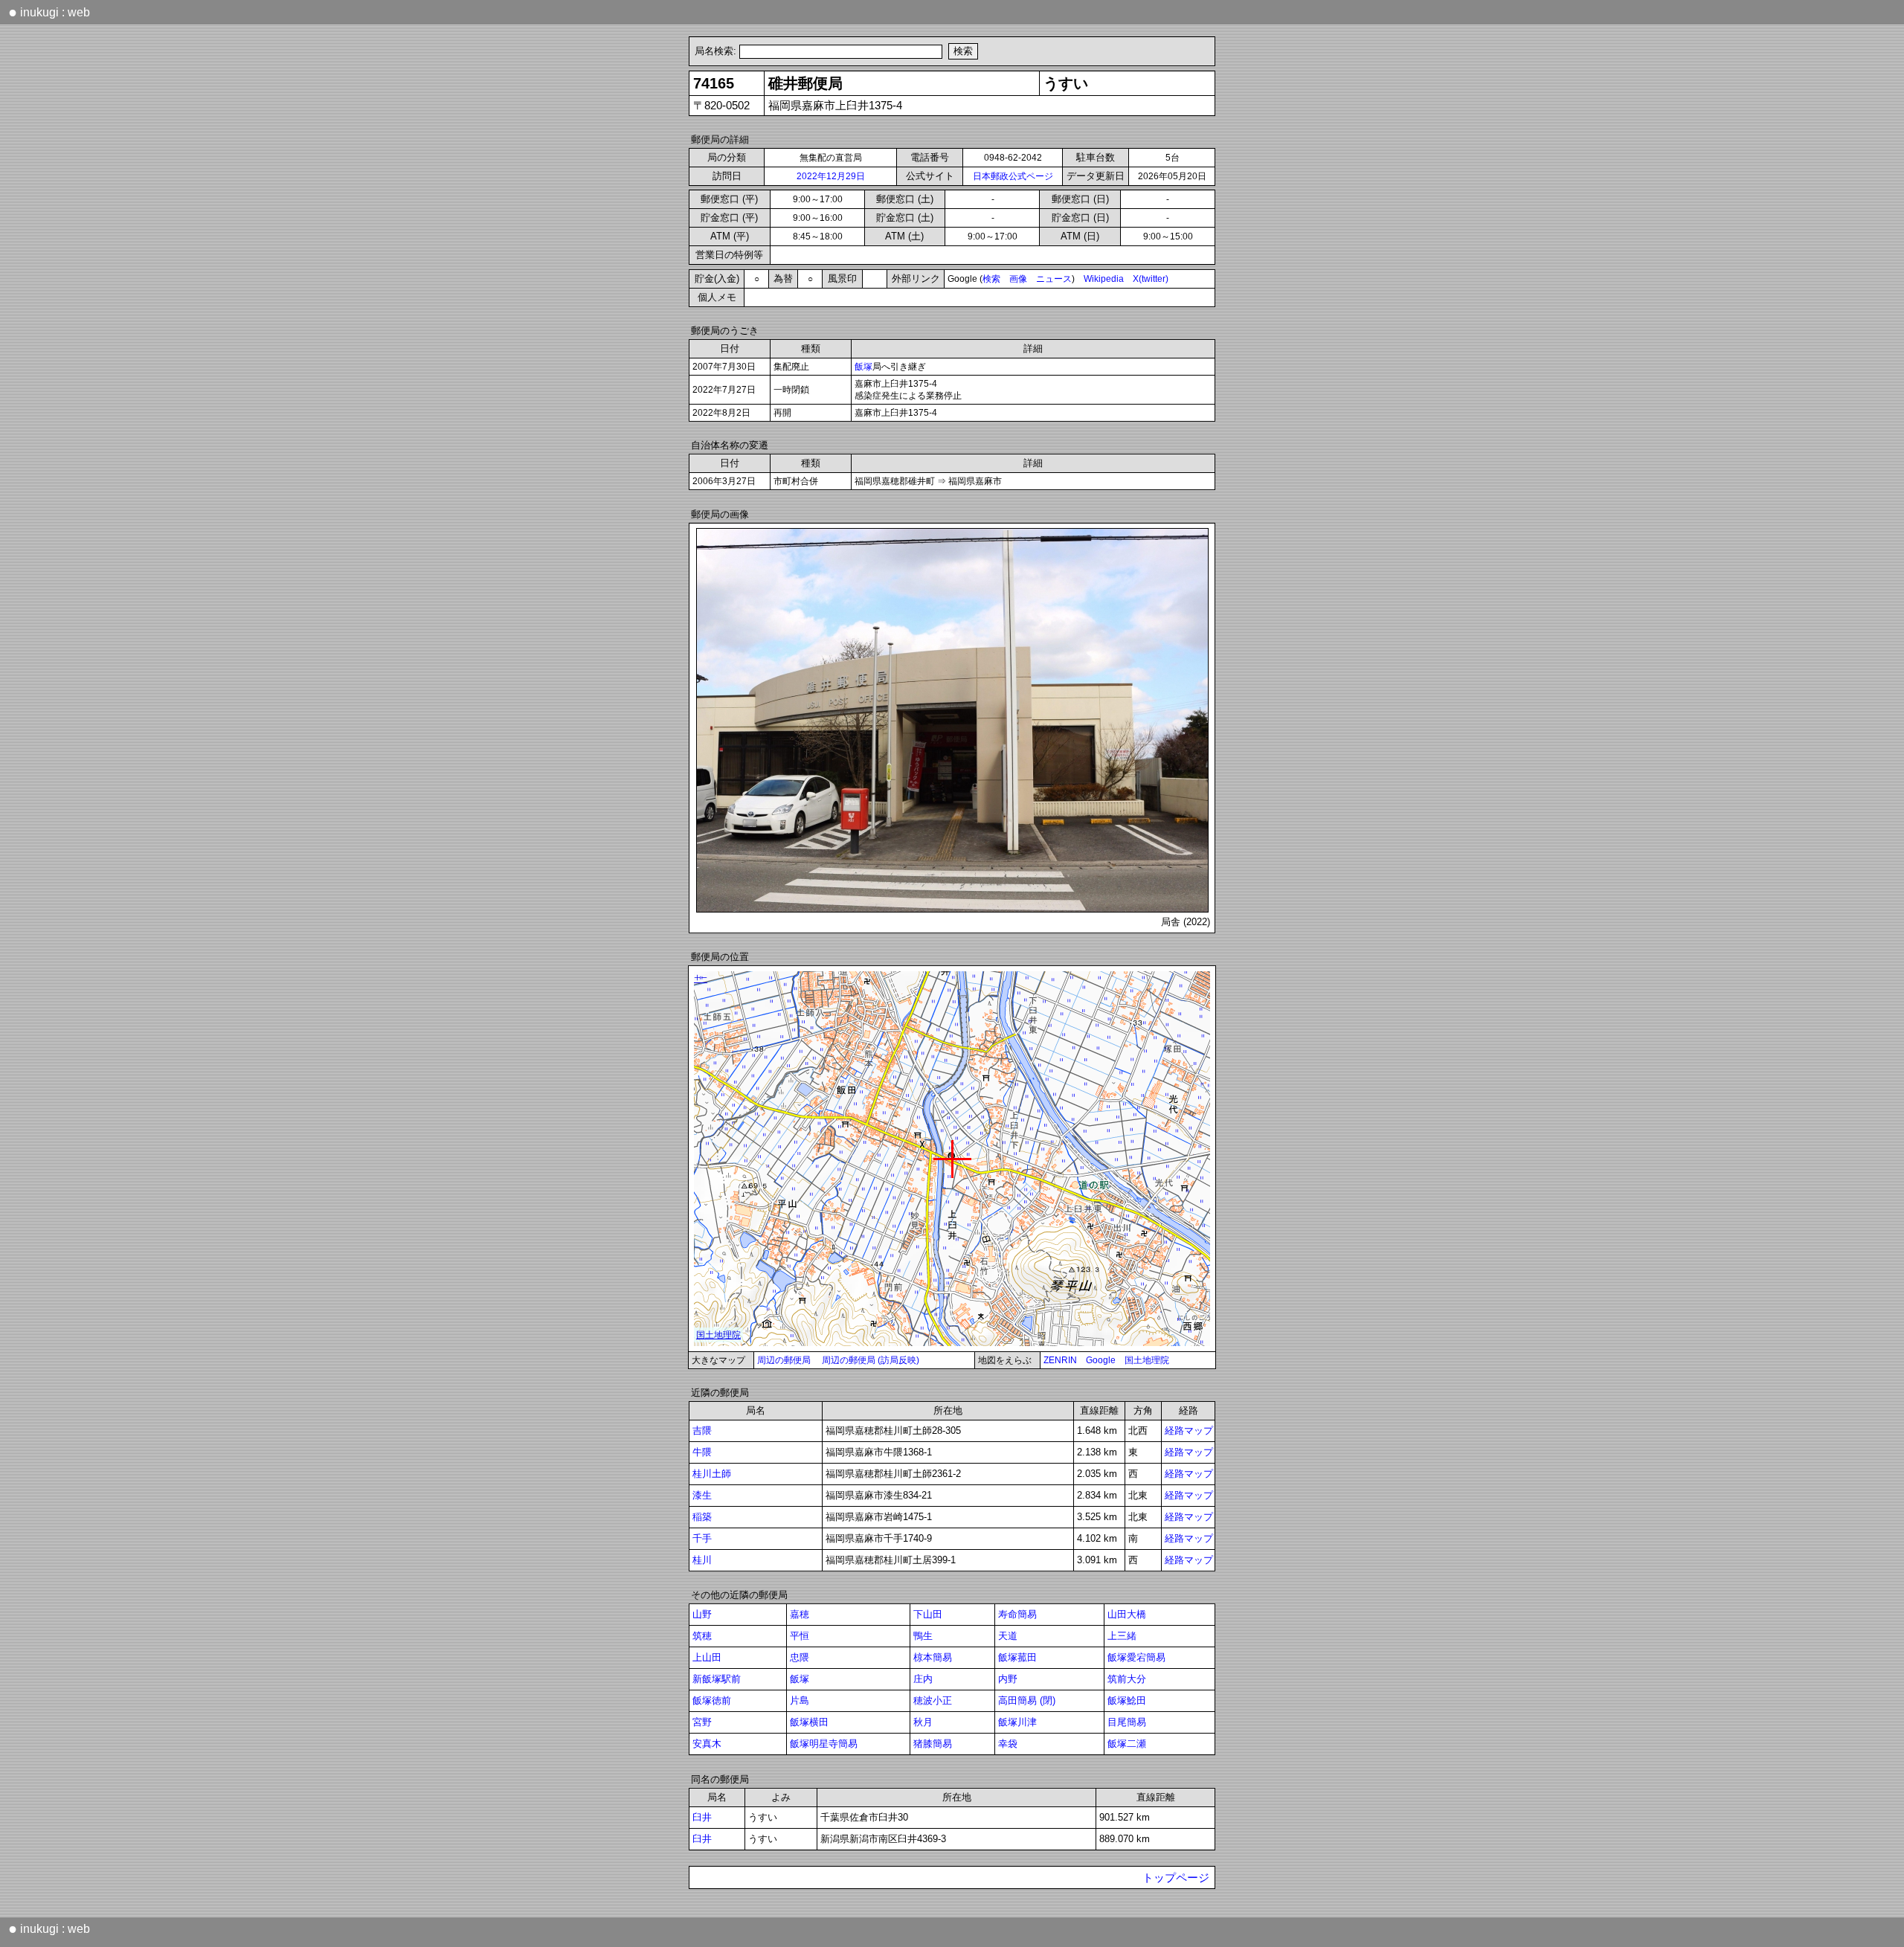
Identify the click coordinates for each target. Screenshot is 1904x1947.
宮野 (702, 1722)
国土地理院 (1147, 1360)
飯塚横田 (809, 1722)
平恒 (800, 1636)
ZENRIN (1060, 1360)
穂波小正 (933, 1700)
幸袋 (1008, 1744)
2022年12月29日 (831, 176)
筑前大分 (1127, 1679)
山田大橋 (1127, 1614)
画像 (1018, 279)
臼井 (702, 1817)
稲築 (702, 1517)
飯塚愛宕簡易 (1136, 1657)
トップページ (1176, 1878)
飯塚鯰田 (1127, 1700)
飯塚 (863, 367)
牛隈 (702, 1452)
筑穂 (702, 1636)
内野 (1008, 1679)
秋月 (923, 1722)
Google (1101, 1360)
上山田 (707, 1657)
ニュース (1054, 279)
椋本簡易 (933, 1657)
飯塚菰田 (1017, 1657)
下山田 (928, 1614)
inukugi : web (49, 12)
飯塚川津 (1017, 1722)
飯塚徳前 (712, 1700)
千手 (702, 1538)
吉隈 (702, 1431)
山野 (702, 1614)
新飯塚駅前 (717, 1679)
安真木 (707, 1744)
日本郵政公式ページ (1013, 176)
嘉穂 (800, 1614)
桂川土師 (712, 1474)
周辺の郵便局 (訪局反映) (871, 1360)
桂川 (702, 1560)
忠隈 (800, 1657)
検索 (991, 279)
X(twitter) (1151, 279)
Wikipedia (1104, 279)
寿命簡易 (1017, 1614)
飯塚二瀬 (1127, 1744)
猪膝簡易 (933, 1744)
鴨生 (923, 1636)
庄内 (923, 1679)
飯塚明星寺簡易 (824, 1744)
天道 (1008, 1636)
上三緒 (1122, 1636)
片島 (800, 1700)
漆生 (702, 1495)
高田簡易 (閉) (1027, 1700)
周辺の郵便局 (784, 1360)
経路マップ (1189, 1431)
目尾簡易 (1127, 1722)
